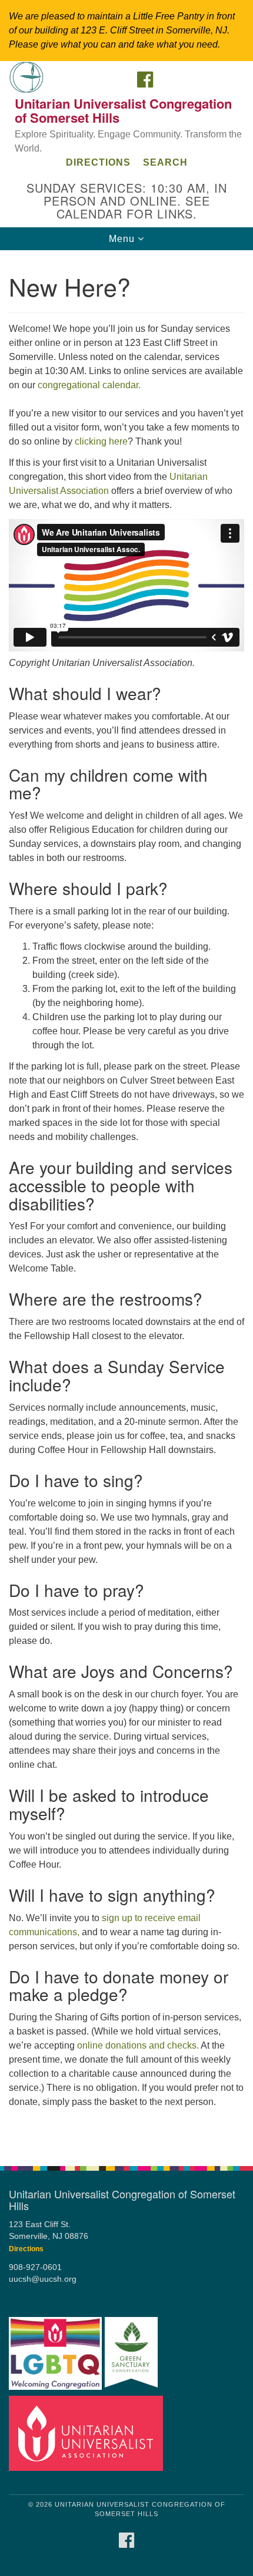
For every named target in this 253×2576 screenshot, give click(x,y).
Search (165, 162)
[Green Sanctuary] (131, 2354)
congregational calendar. (89, 385)
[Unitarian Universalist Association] (86, 2433)
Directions (98, 162)
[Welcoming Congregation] (55, 2354)
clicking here (101, 441)
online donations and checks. (138, 2045)
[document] (126, 1202)
